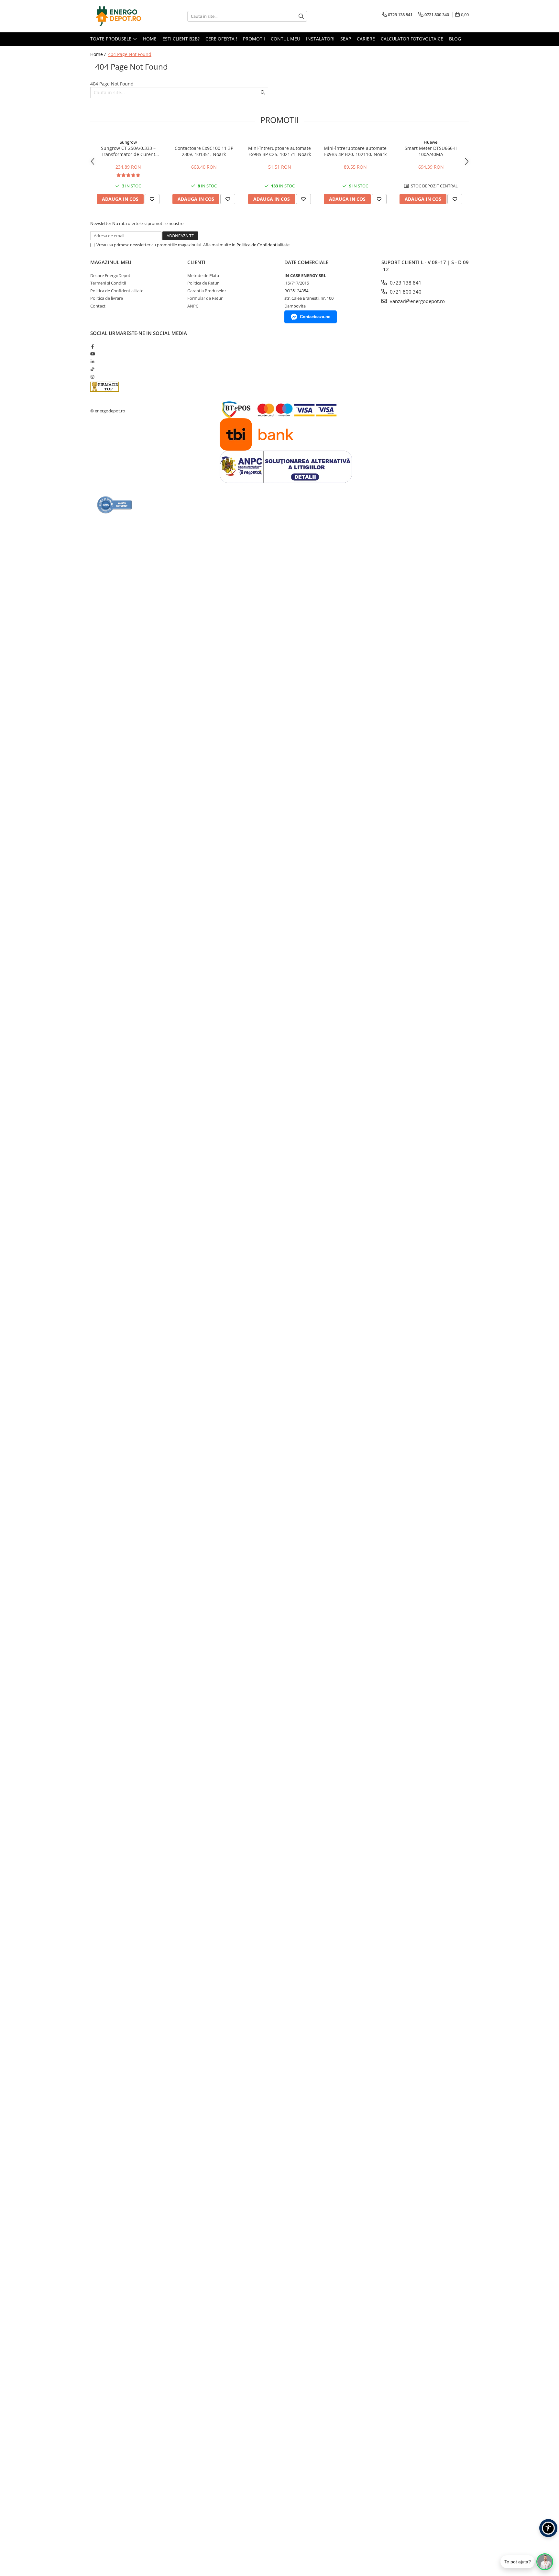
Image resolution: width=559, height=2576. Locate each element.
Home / (99, 54)
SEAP (346, 39)
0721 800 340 (405, 292)
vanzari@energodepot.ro (417, 301)
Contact (98, 306)
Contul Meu (285, 39)
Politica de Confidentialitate (263, 245)
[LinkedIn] (92, 362)
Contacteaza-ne (315, 317)
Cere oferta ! (221, 39)
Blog (455, 39)
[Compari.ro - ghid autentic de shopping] (115, 505)
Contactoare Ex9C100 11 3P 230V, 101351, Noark (204, 151)
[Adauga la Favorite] (152, 199)
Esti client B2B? (181, 39)
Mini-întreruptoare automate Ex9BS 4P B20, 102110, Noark (355, 151)
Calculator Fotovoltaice (412, 39)
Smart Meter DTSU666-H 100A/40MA (431, 151)
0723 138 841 (405, 283)
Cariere (366, 39)
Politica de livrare (107, 298)
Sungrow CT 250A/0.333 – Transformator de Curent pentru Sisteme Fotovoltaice (128, 151)
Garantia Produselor (207, 291)
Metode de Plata (203, 275)
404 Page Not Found (130, 54)
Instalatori (320, 39)
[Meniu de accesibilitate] (548, 2528)
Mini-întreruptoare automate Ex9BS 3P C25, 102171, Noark (279, 151)
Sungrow (128, 142)
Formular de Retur (205, 298)
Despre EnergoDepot (110, 275)
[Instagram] (92, 377)
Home (150, 39)
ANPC (193, 306)
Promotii (254, 39)
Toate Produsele (111, 39)
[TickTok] (92, 369)
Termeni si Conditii (108, 283)
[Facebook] (92, 346)
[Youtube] (92, 354)
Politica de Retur (203, 283)
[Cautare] (301, 16)
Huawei (431, 142)
